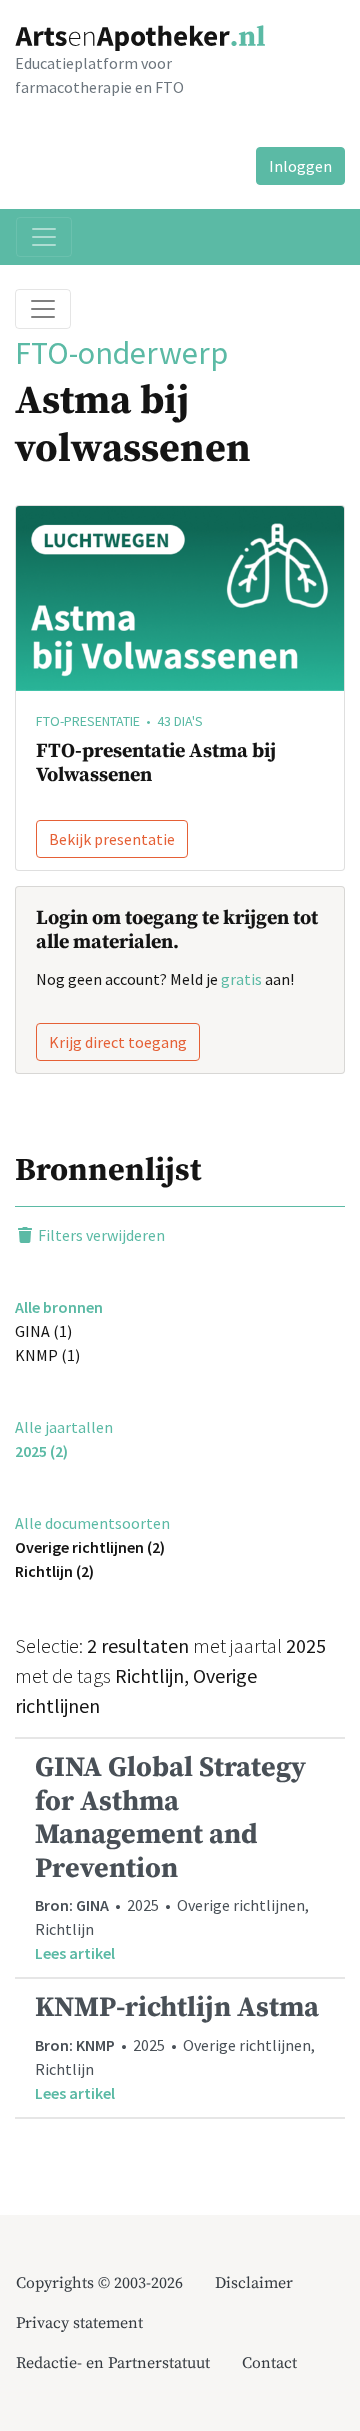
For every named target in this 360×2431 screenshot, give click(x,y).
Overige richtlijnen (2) (90, 1547)
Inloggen (300, 166)
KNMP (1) (47, 1355)
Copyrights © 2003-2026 (99, 2283)
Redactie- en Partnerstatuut (113, 2363)
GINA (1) (43, 1331)
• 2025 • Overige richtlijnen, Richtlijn (172, 1856)
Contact (269, 2363)
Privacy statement (79, 2323)
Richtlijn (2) (54, 1571)
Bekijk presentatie (112, 839)
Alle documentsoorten (92, 1523)
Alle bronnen (59, 1307)
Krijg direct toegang (118, 1042)
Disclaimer (254, 2283)
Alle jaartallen (64, 1427)
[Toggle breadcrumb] (43, 309)
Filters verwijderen (100, 1235)
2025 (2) (41, 1451)
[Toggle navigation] (44, 237)
